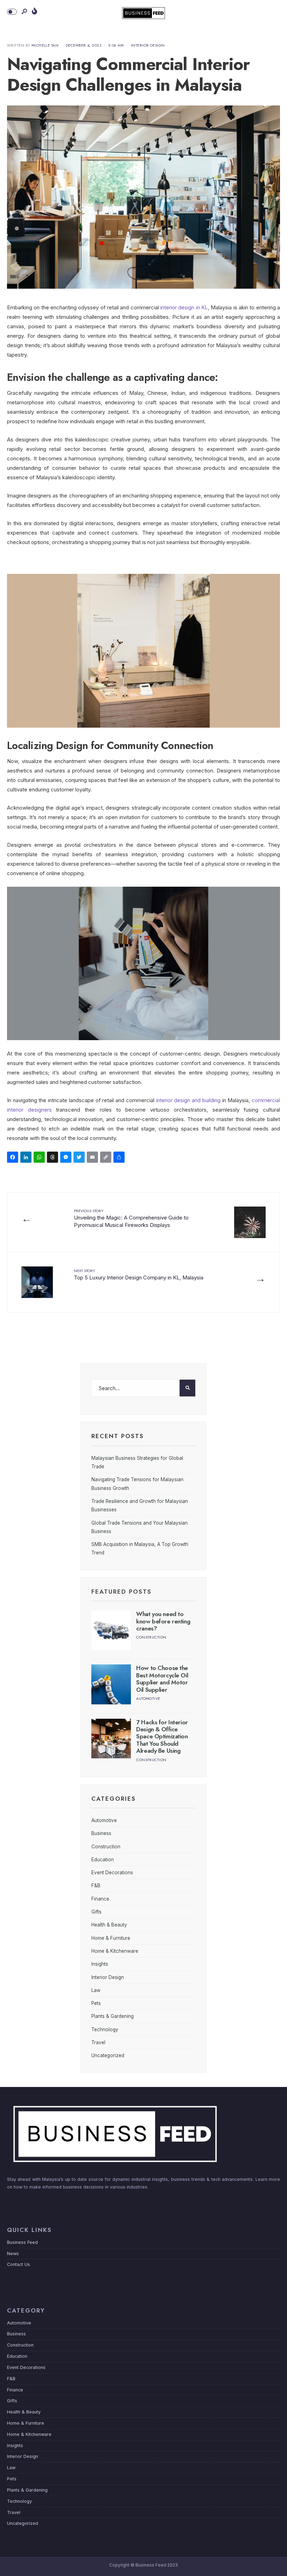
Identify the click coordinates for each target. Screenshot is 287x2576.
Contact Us (19, 2264)
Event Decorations (112, 1873)
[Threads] (54, 1158)
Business (101, 1833)
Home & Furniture (111, 1938)
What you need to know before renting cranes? (163, 1621)
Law (96, 1990)
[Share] (120, 1158)
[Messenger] (67, 1158)
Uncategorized (108, 2055)
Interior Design (148, 45)
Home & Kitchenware (115, 1951)
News (13, 2254)
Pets (96, 2003)
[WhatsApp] (40, 1158)
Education (103, 1860)
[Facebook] (14, 1158)
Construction (151, 1637)
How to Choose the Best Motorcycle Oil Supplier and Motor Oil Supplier (162, 1679)
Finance (100, 1899)
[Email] (93, 1158)
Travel (98, 2042)
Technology (105, 2029)
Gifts (96, 1912)
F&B (96, 1885)
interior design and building (188, 1100)
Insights (100, 1964)
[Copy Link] (107, 1158)
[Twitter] (80, 1158)
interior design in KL (184, 307)
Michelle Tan (45, 45)
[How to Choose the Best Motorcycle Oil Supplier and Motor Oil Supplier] (111, 1684)
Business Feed (22, 2242)
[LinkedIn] (27, 1158)
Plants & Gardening (113, 2016)
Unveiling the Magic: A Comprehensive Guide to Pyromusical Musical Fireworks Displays (131, 1218)
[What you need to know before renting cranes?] (111, 1630)
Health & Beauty (109, 1925)
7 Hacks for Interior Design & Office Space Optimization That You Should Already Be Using (162, 1737)
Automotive (148, 1698)
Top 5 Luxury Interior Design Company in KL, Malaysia (139, 1274)
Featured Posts (121, 1592)
